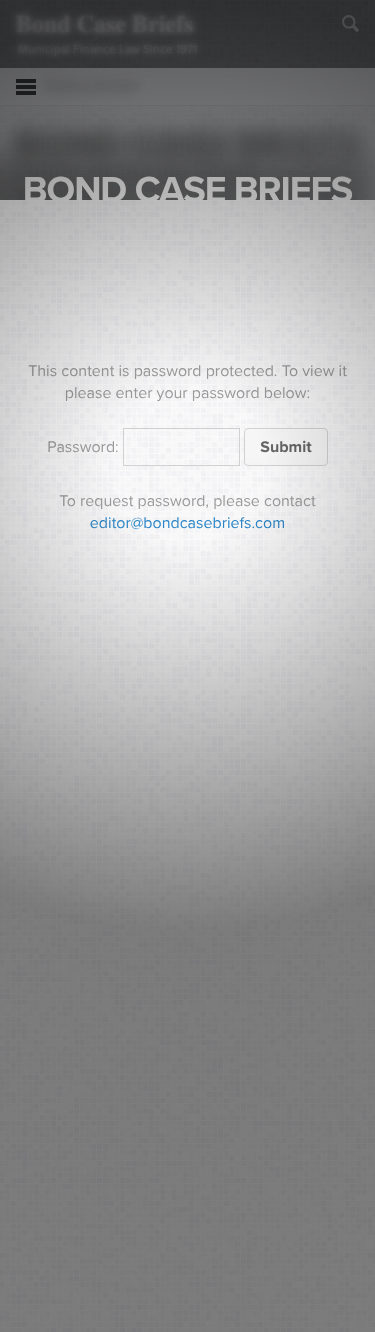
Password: (85, 447)
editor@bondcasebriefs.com (187, 523)
